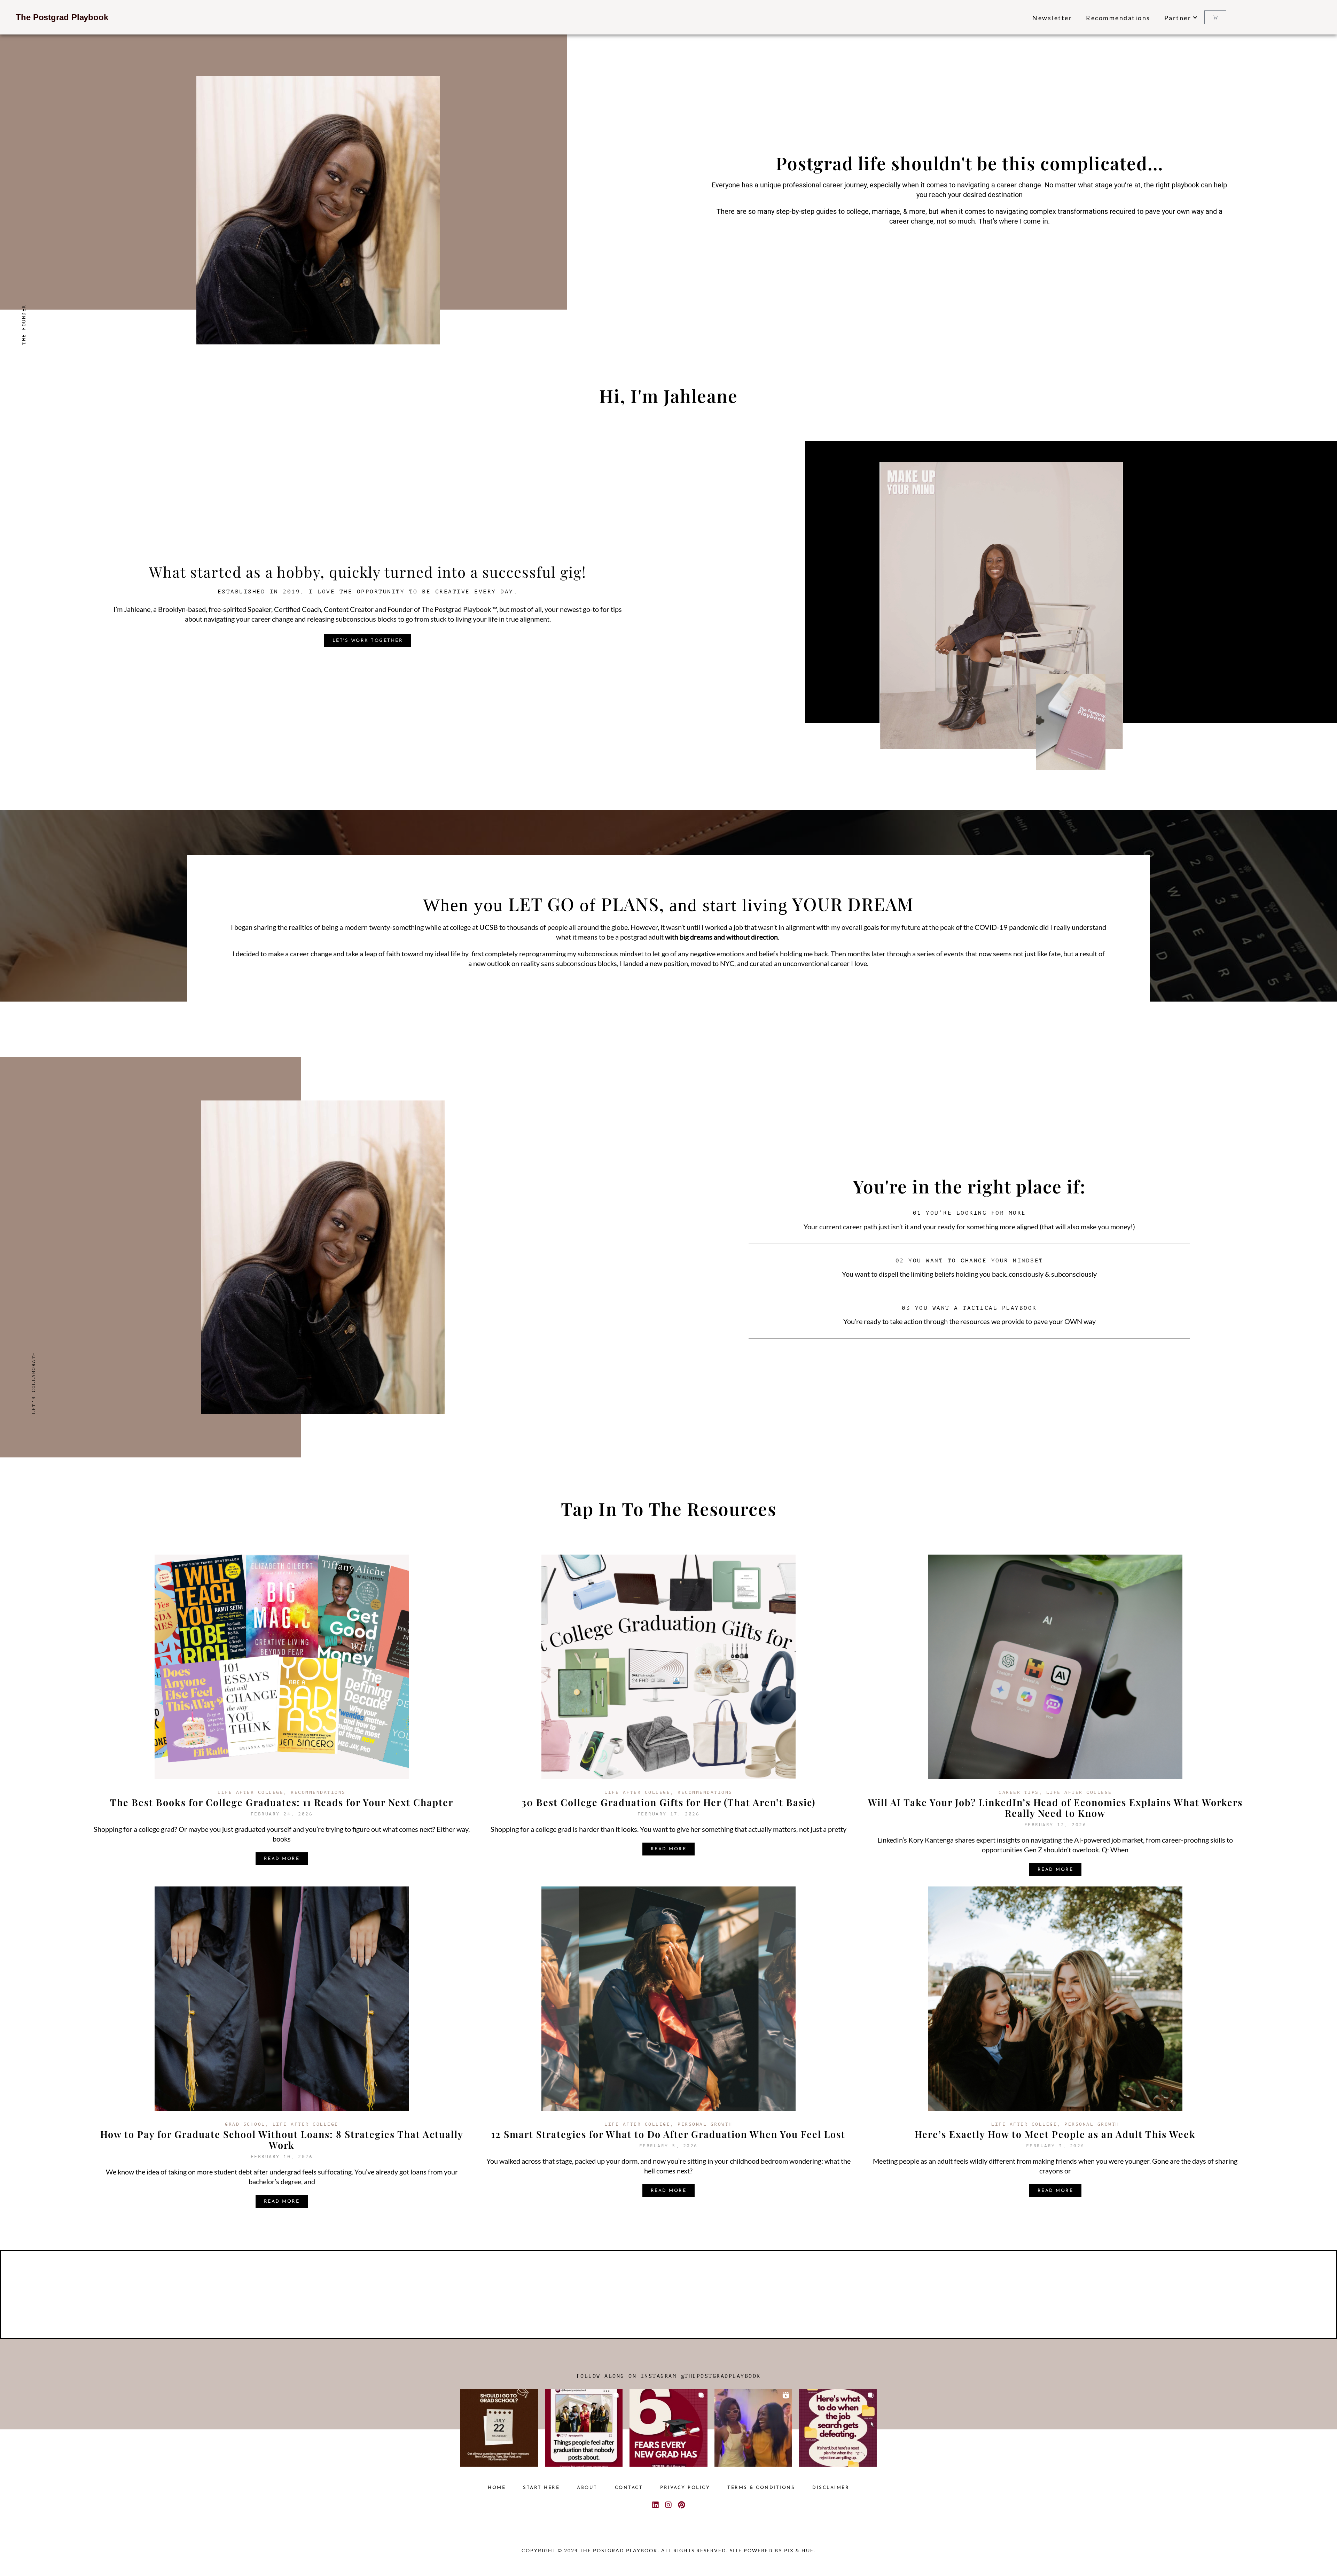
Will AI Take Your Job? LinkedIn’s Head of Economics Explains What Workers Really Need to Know (1055, 1808)
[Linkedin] (655, 2505)
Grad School (245, 2124)
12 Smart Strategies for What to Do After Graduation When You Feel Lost (668, 2134)
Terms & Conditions (761, 2488)
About (587, 2488)
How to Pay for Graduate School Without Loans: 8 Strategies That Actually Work (282, 2139)
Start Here (541, 2488)
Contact (629, 2488)
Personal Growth (705, 2124)
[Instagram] (668, 2505)
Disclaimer (831, 2488)
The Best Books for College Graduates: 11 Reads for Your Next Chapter (282, 1802)
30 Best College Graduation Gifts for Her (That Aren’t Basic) (668, 1802)
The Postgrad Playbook (62, 17)
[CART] (1215, 17)
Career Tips (1019, 1792)
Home (497, 2488)
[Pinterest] (682, 2505)
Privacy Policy (685, 2488)
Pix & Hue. (800, 2551)
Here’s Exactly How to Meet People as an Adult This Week (1055, 2134)
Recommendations (1118, 18)
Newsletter (1052, 18)
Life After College (251, 1792)
